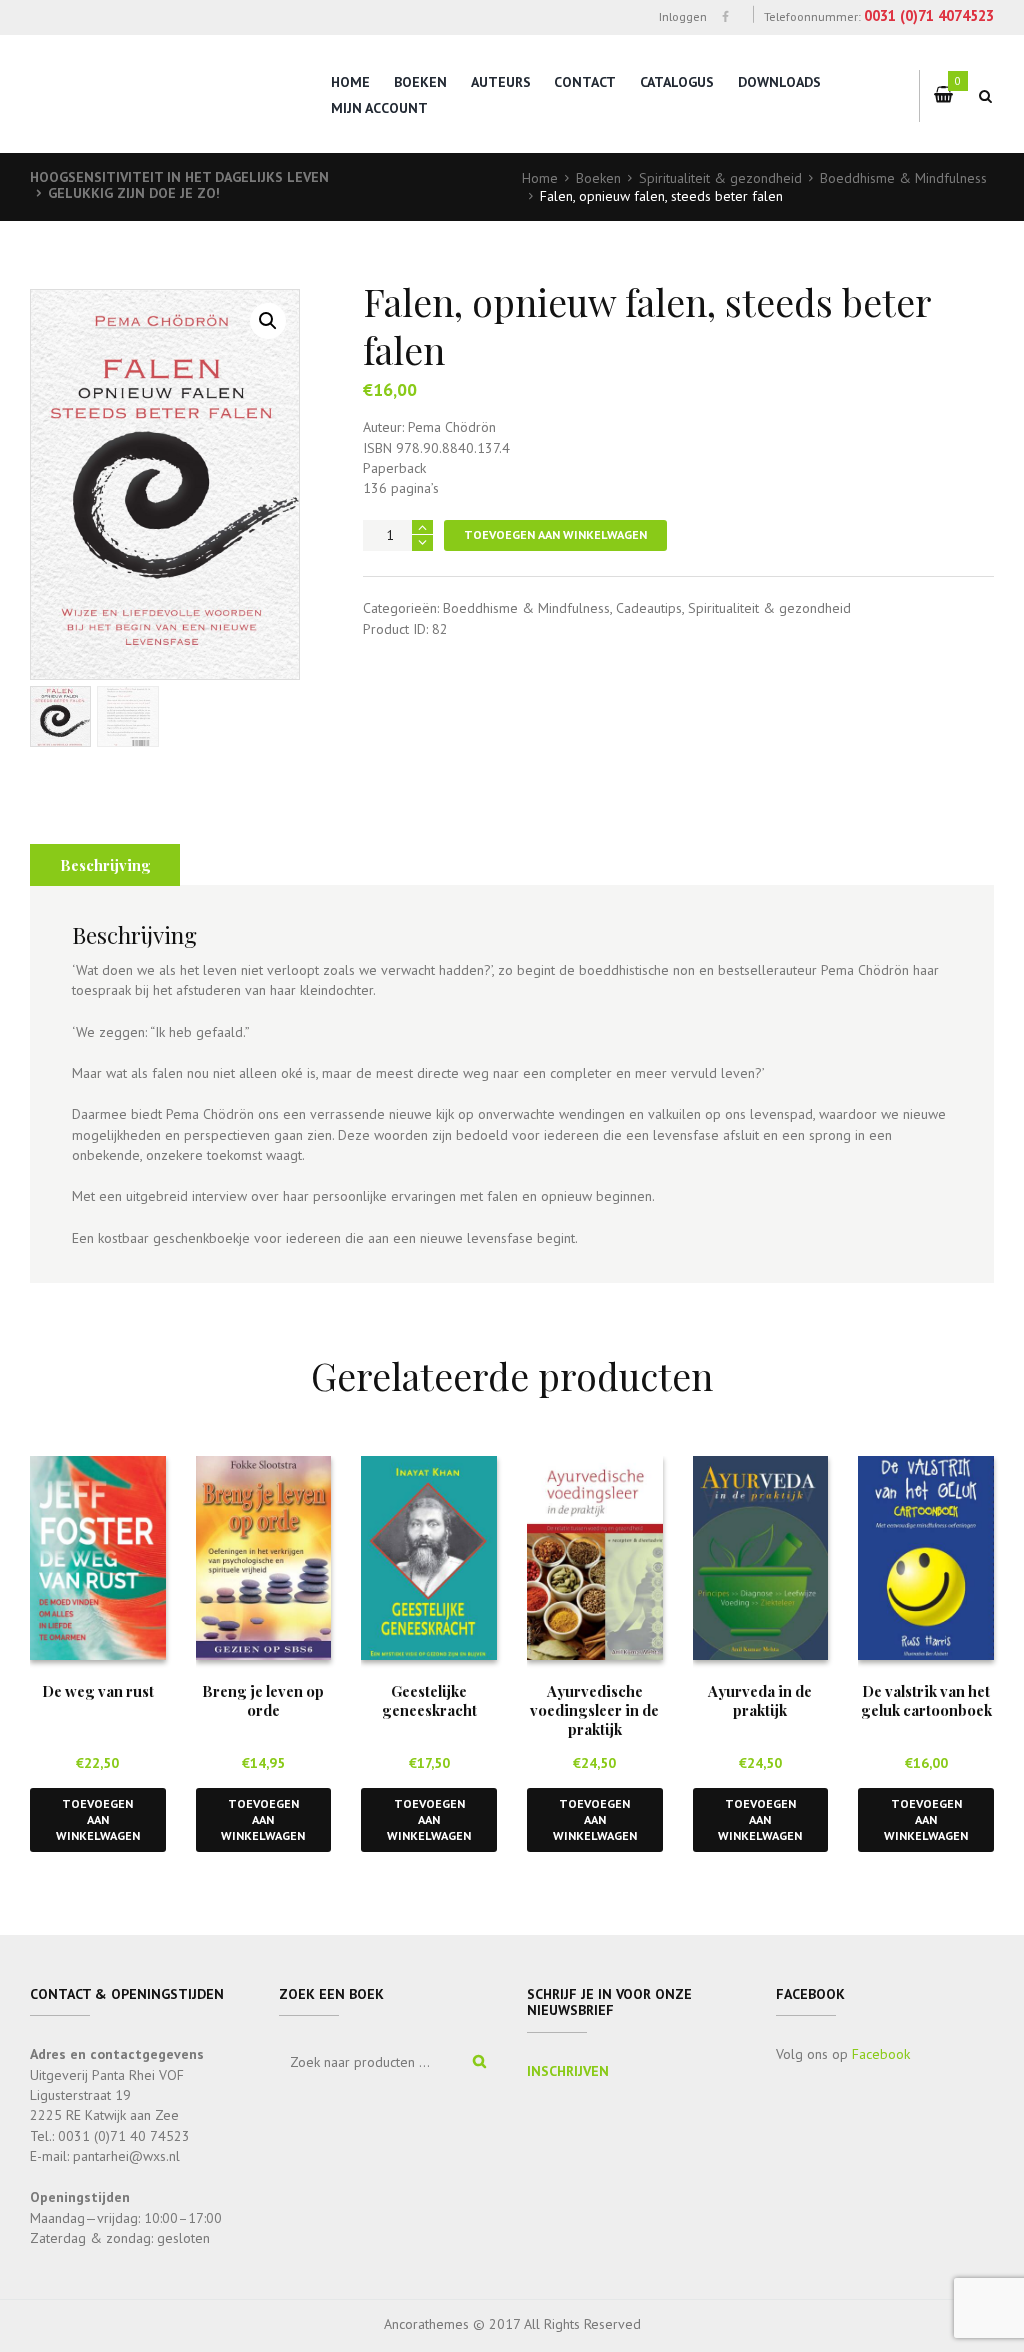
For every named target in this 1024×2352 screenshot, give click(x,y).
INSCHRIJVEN (568, 2071)
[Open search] (986, 96)
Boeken (420, 82)
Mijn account (379, 108)
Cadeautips (649, 608)
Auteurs (501, 82)
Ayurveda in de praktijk (760, 1700)
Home (350, 82)
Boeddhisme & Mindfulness (903, 178)
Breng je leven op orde (263, 1700)
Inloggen (682, 16)
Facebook (881, 2054)
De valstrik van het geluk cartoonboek (926, 1700)
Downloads (779, 82)
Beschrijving (105, 865)
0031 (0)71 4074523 (929, 15)
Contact (585, 82)
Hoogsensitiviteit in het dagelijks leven (179, 177)
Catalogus (677, 82)
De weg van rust (98, 1691)
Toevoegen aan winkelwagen (555, 534)
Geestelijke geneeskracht (429, 1700)
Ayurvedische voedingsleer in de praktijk (594, 1710)
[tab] (105, 865)
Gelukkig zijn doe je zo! (134, 193)
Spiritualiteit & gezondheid (720, 178)
